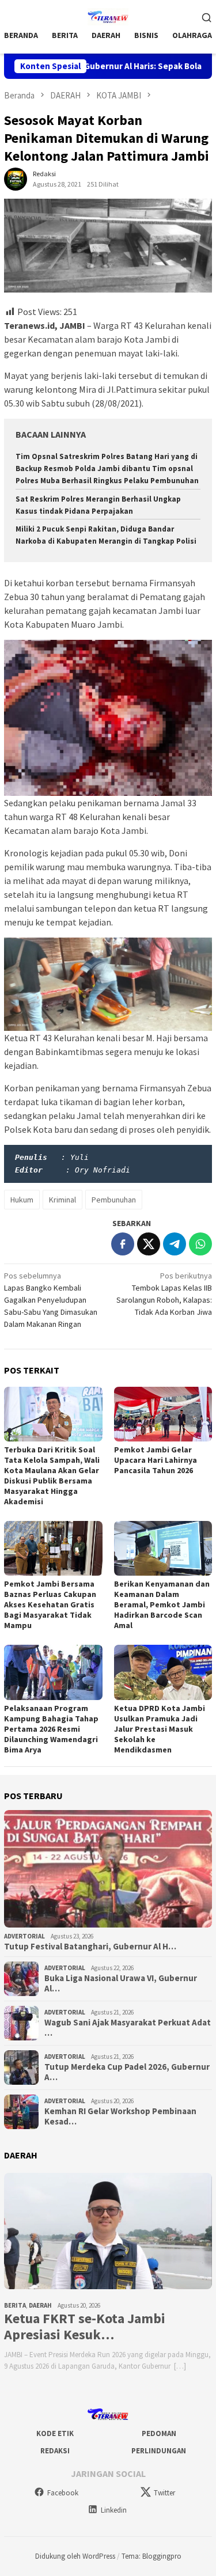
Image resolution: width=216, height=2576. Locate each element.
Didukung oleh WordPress (75, 2556)
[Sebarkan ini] (123, 1244)
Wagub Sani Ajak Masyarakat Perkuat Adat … (128, 2028)
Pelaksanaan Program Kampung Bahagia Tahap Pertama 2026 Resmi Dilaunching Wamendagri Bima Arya (51, 1729)
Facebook (63, 2493)
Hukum (22, 1200)
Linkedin (114, 2510)
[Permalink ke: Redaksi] (16, 179)
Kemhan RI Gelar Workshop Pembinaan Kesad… (120, 2116)
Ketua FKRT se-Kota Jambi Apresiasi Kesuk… (85, 2327)
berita (15, 2305)
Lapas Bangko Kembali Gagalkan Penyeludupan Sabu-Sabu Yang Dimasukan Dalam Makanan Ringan (51, 1300)
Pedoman (159, 2433)
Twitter (164, 2493)
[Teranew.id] (108, 16)
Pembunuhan (114, 1200)
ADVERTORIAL (24, 1936)
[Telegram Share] (175, 1244)
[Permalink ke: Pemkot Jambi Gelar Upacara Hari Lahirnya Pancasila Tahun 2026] (163, 1414)
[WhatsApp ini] (200, 1244)
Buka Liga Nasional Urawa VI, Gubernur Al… (121, 1983)
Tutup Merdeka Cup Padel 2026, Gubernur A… (127, 2072)
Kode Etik (55, 2433)
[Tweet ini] (149, 1244)
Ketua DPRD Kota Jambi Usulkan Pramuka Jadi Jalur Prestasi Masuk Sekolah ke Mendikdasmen (160, 1729)
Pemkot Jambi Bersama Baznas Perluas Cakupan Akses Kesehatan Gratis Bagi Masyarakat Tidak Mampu (50, 1604)
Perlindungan (159, 2451)
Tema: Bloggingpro (151, 2556)
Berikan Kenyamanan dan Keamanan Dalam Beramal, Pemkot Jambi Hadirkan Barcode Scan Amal (162, 1604)
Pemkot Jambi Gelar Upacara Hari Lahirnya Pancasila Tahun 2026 (156, 1460)
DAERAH (40, 2305)
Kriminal (62, 1200)
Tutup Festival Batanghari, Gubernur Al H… (90, 1947)
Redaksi (55, 2451)
